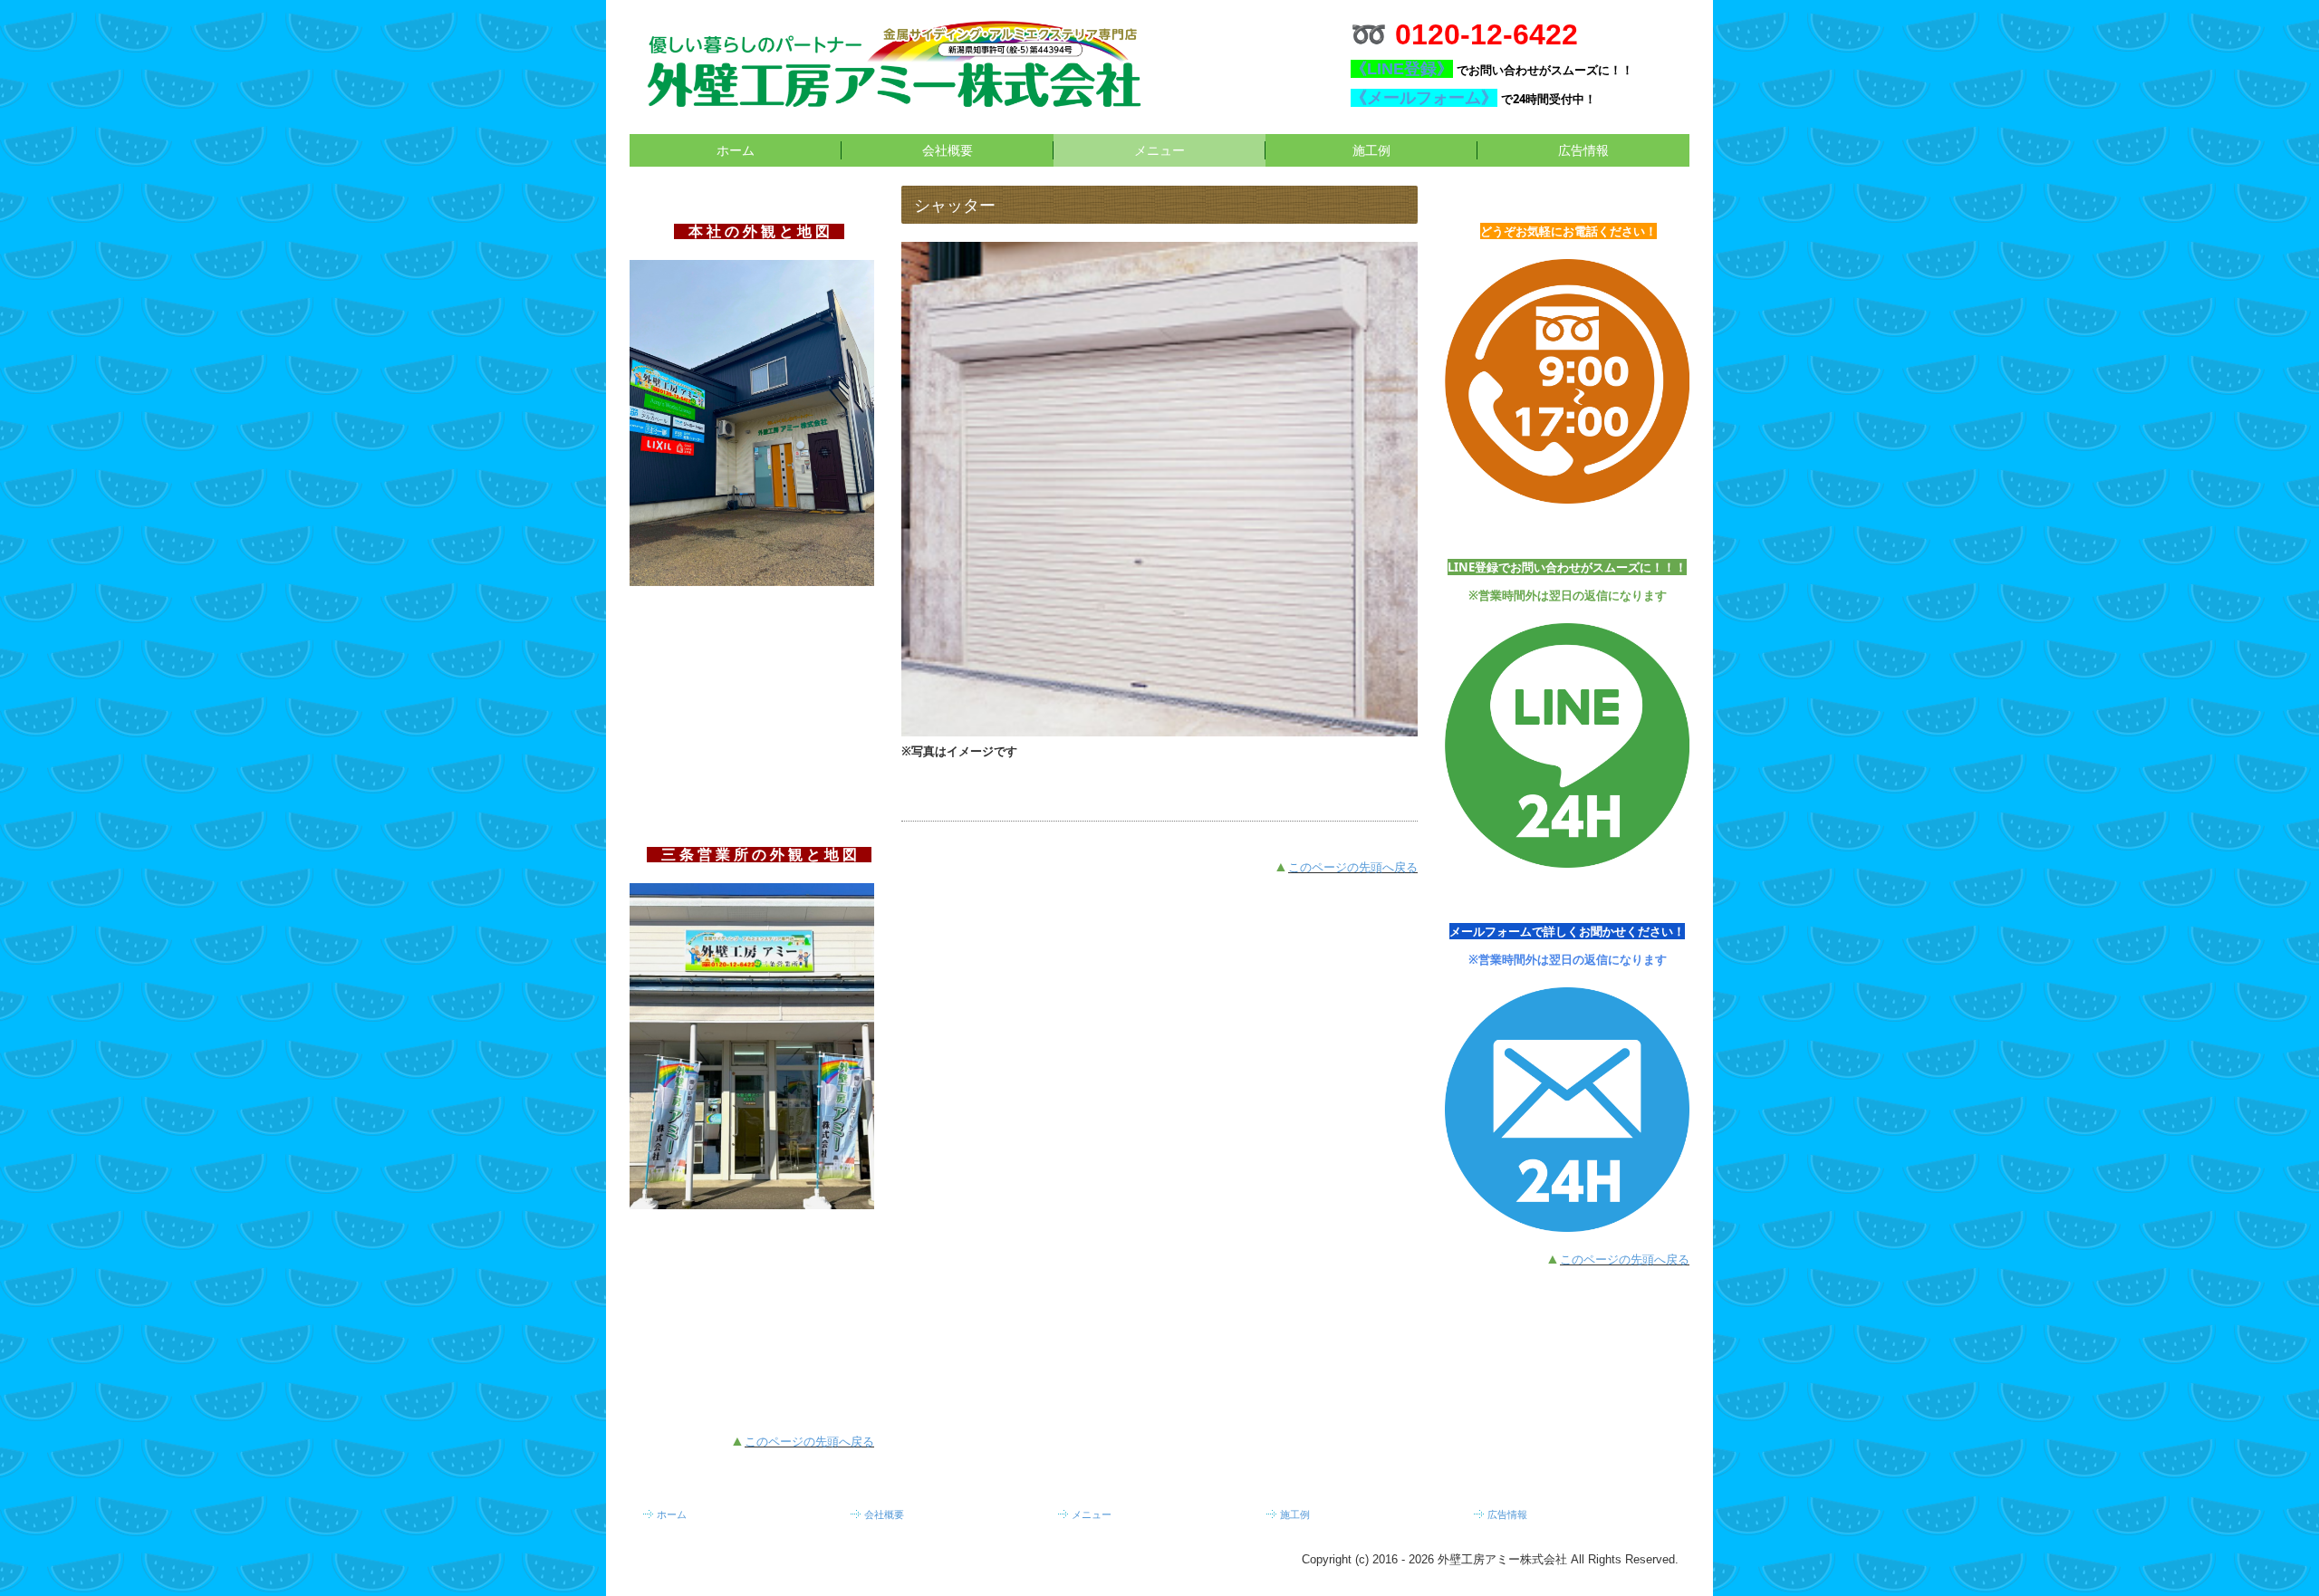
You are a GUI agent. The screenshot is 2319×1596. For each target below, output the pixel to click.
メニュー (1159, 150)
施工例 (1371, 150)
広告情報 (1583, 150)
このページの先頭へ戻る (809, 1442)
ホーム (736, 150)
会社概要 (948, 150)
